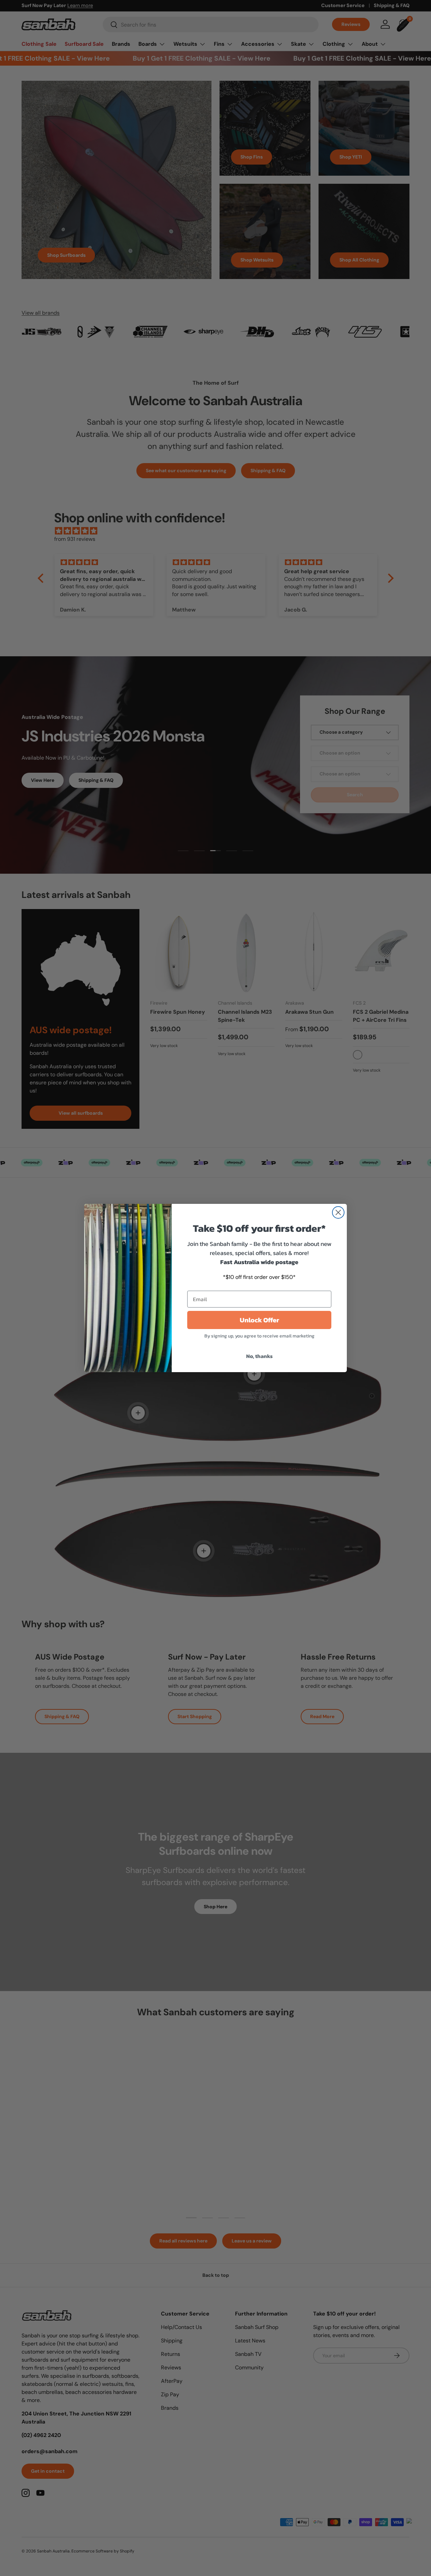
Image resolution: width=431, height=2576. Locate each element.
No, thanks (259, 1356)
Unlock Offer (259, 1320)
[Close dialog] (338, 1212)
